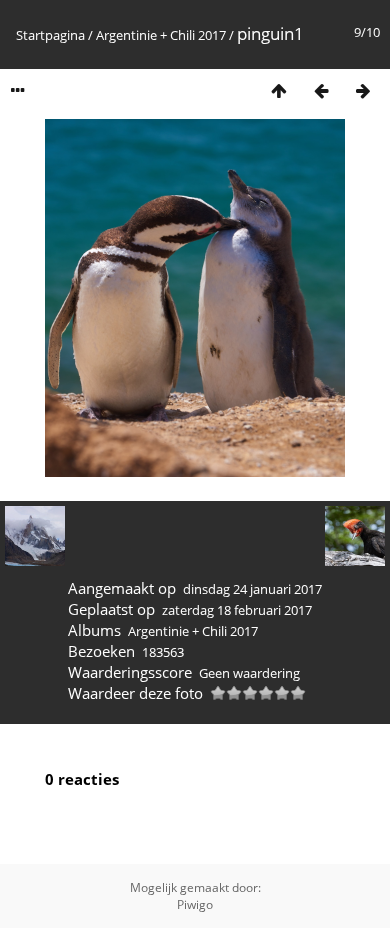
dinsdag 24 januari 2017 (252, 589)
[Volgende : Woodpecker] (363, 90)
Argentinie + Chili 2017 (161, 35)
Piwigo (195, 904)
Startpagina (50, 35)
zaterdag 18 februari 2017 (237, 610)
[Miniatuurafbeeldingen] (279, 90)
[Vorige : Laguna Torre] (321, 90)
